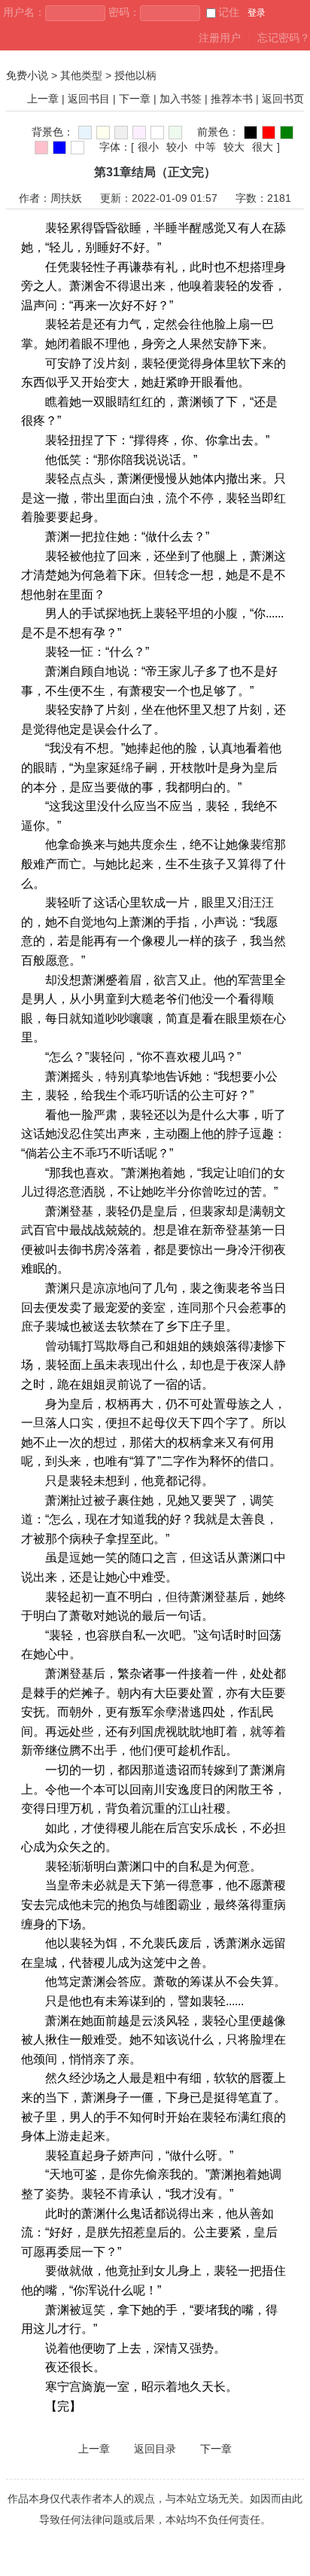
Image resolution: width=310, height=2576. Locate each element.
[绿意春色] (175, 133)
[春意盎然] (287, 133)
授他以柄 (135, 75)
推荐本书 (232, 99)
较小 (177, 147)
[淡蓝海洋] (85, 133)
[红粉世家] (139, 133)
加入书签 (181, 99)
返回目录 (155, 2449)
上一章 (43, 99)
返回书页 (283, 99)
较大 (234, 147)
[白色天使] (77, 148)
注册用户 (220, 38)
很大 (263, 147)
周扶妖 (66, 198)
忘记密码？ (284, 38)
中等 (205, 147)
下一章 (135, 99)
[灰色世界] (121, 133)
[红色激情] (269, 133)
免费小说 (27, 75)
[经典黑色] (251, 133)
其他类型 (81, 75)
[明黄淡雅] (103, 133)
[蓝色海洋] (59, 148)
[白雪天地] (157, 133)
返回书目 (89, 99)
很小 (148, 147)
